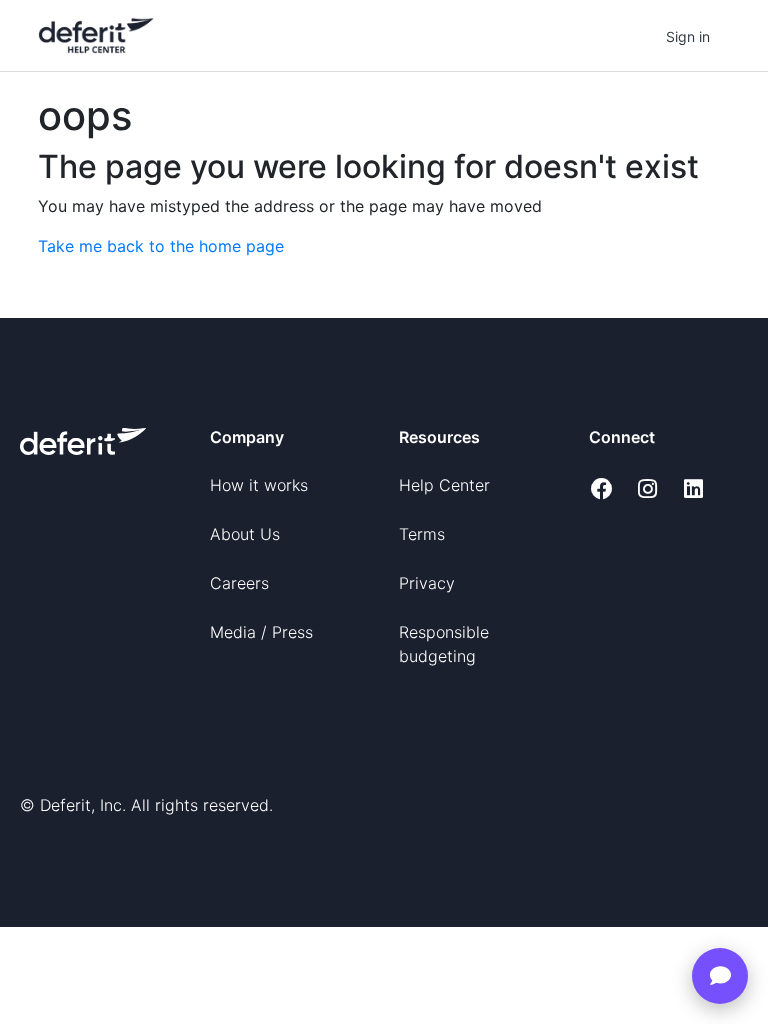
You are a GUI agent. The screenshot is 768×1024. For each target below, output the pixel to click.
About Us (245, 534)
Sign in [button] (688, 36)
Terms (422, 534)
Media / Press (261, 632)
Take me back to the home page (161, 246)
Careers (239, 583)
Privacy (427, 583)
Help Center (444, 485)
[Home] (96, 35)
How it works (259, 485)
